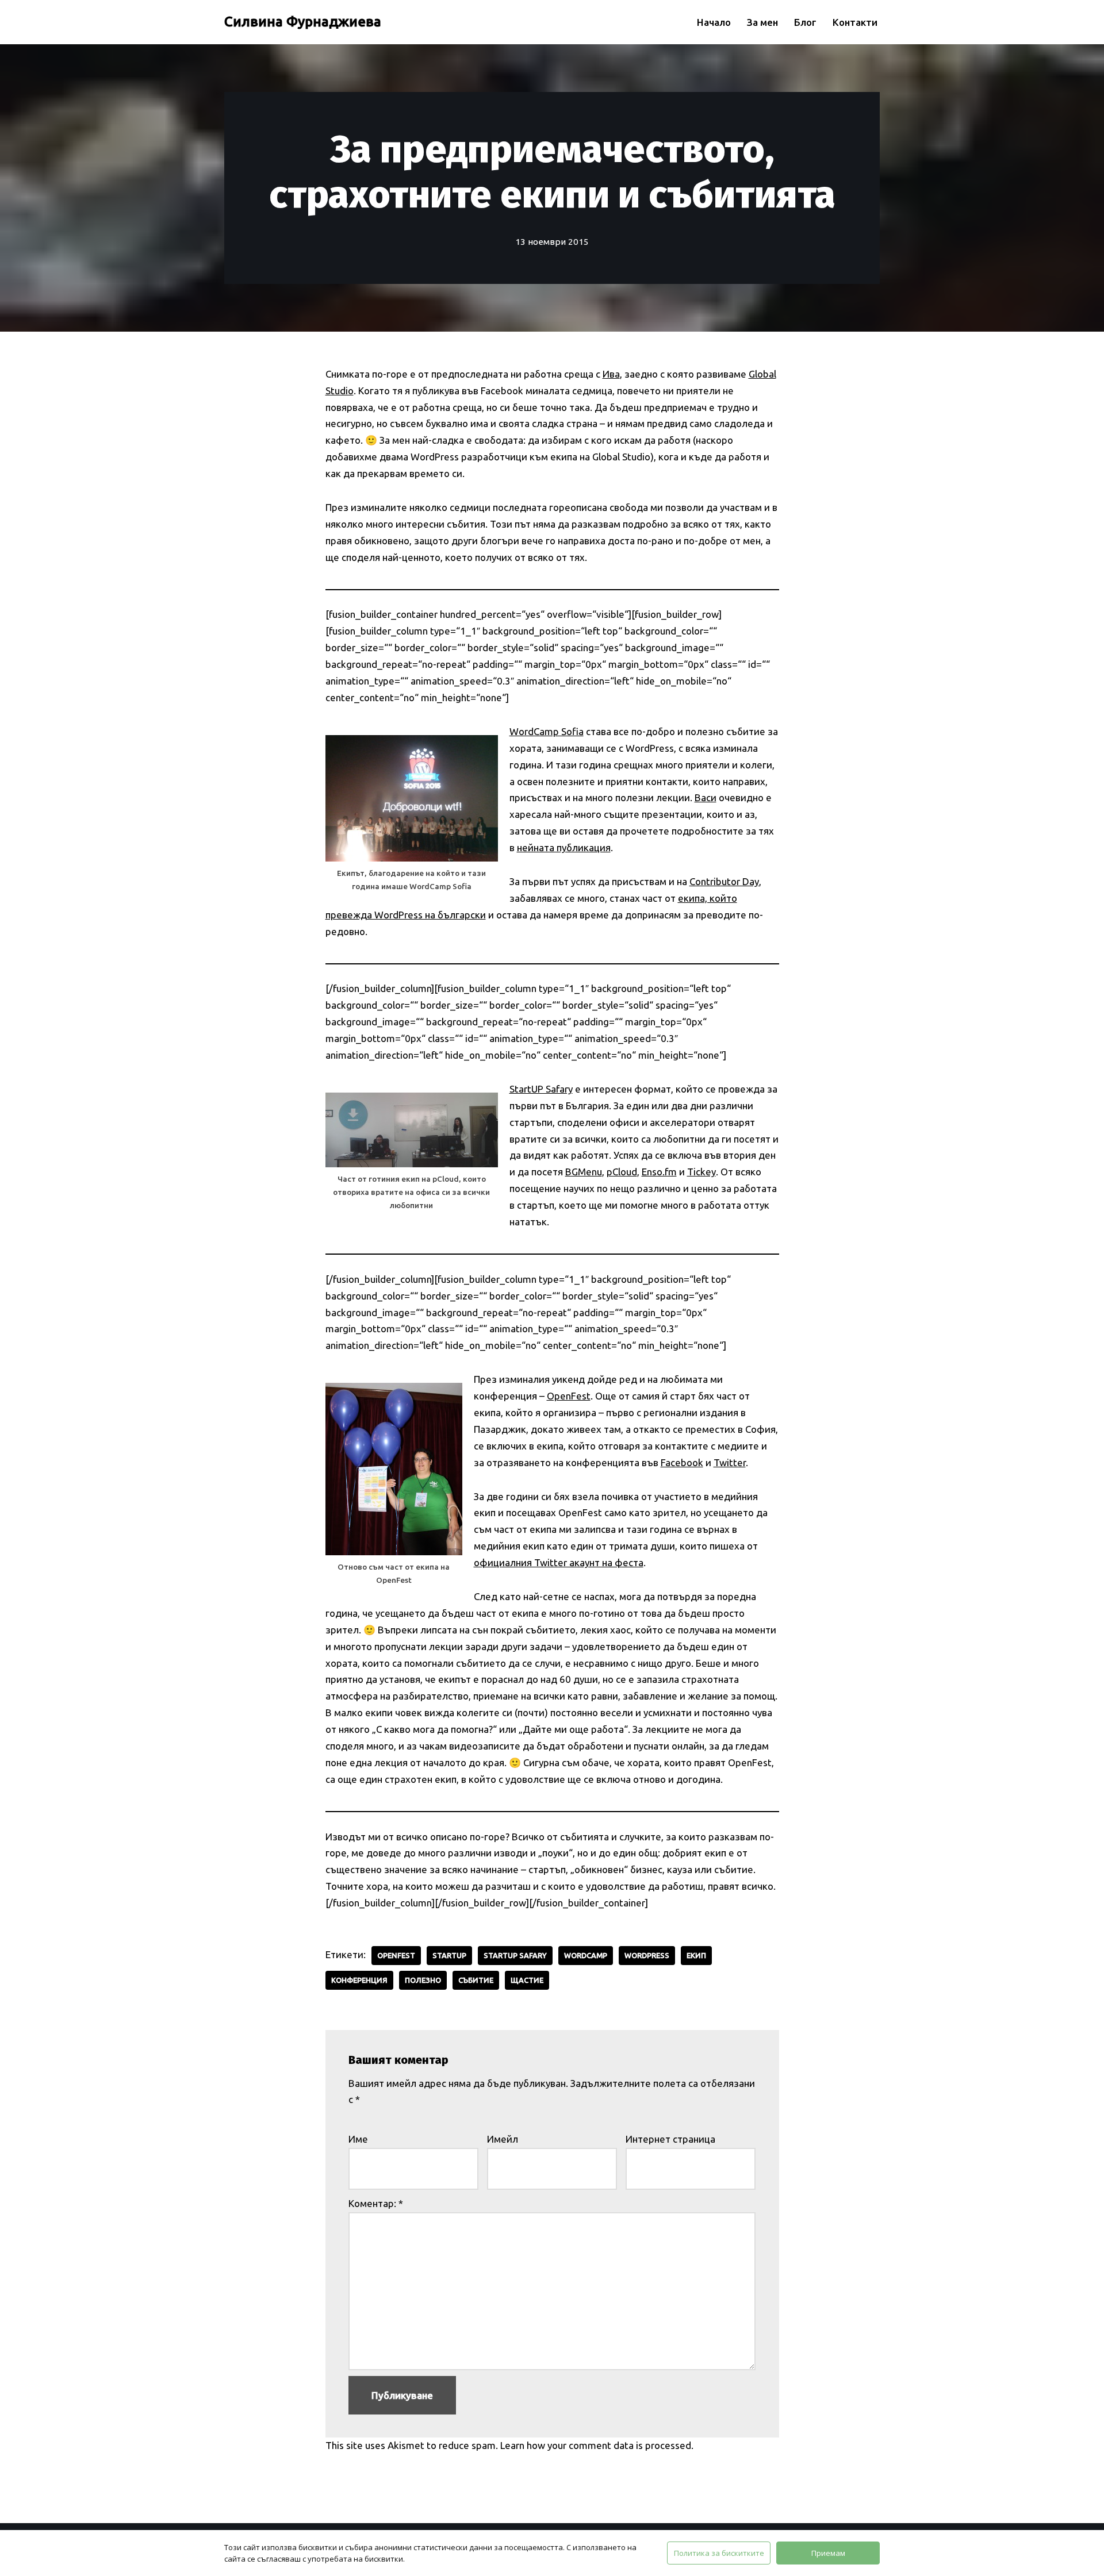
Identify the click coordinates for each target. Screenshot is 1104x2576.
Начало (714, 22)
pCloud (622, 1172)
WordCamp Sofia (547, 731)
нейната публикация (564, 847)
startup (449, 1955)
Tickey (701, 1172)
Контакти (855, 22)
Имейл (503, 2139)
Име (358, 2139)
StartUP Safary (541, 1089)
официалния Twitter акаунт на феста (559, 1562)
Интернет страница (670, 2139)
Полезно (423, 1980)
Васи (706, 797)
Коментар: (376, 2203)
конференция (359, 1980)
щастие (527, 1980)
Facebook (682, 1462)
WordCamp (586, 1955)
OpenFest (569, 1396)
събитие (476, 1980)
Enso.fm (659, 1172)
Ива (611, 374)
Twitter (730, 1462)
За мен (762, 22)
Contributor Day (724, 881)
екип (696, 1955)
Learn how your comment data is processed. (597, 2445)
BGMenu (584, 1172)
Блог (805, 22)
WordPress (647, 1955)
